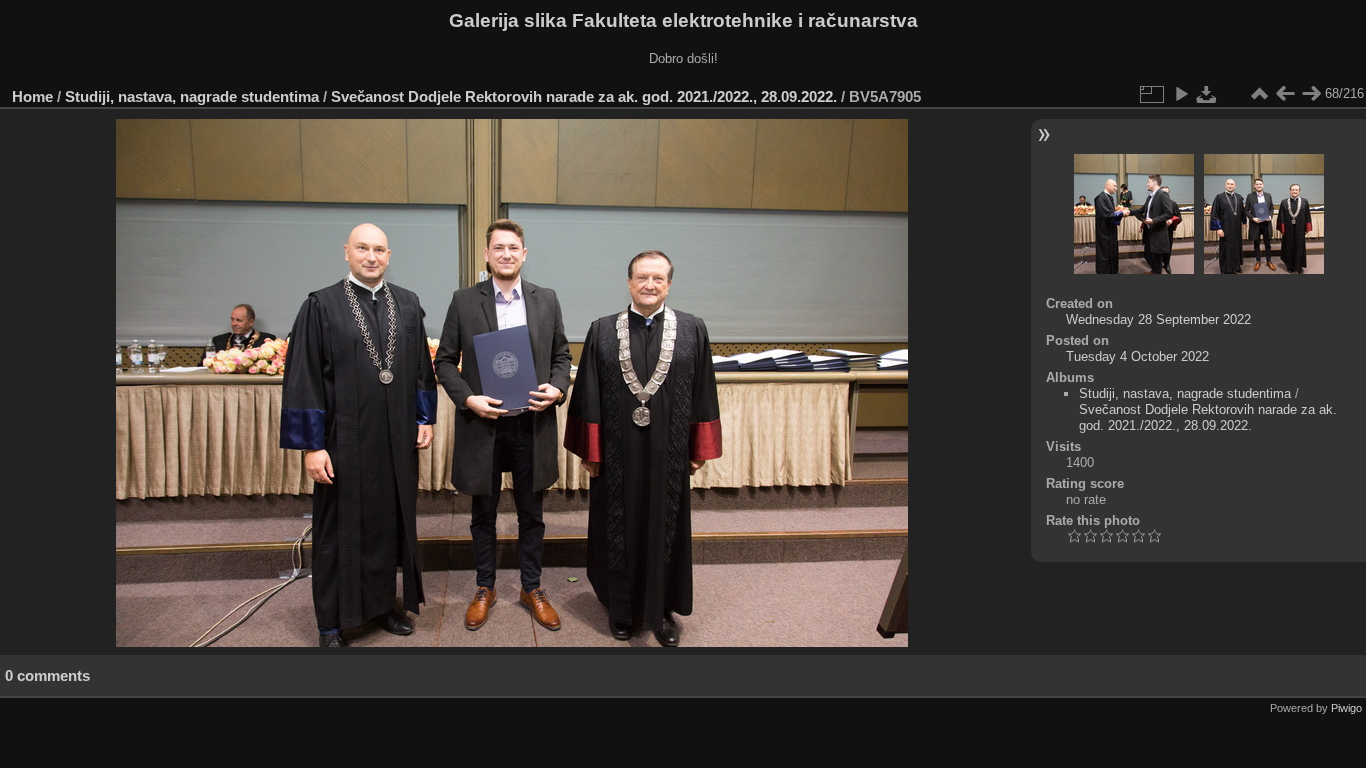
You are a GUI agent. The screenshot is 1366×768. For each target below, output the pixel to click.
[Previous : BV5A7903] (1285, 94)
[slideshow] (1181, 94)
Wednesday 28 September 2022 (1158, 319)
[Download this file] (1207, 94)
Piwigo (1346, 708)
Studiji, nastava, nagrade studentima (192, 96)
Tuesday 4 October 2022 (1137, 356)
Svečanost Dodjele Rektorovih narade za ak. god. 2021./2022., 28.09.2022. (584, 96)
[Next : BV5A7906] (1311, 94)
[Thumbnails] (1259, 94)
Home (32, 96)
